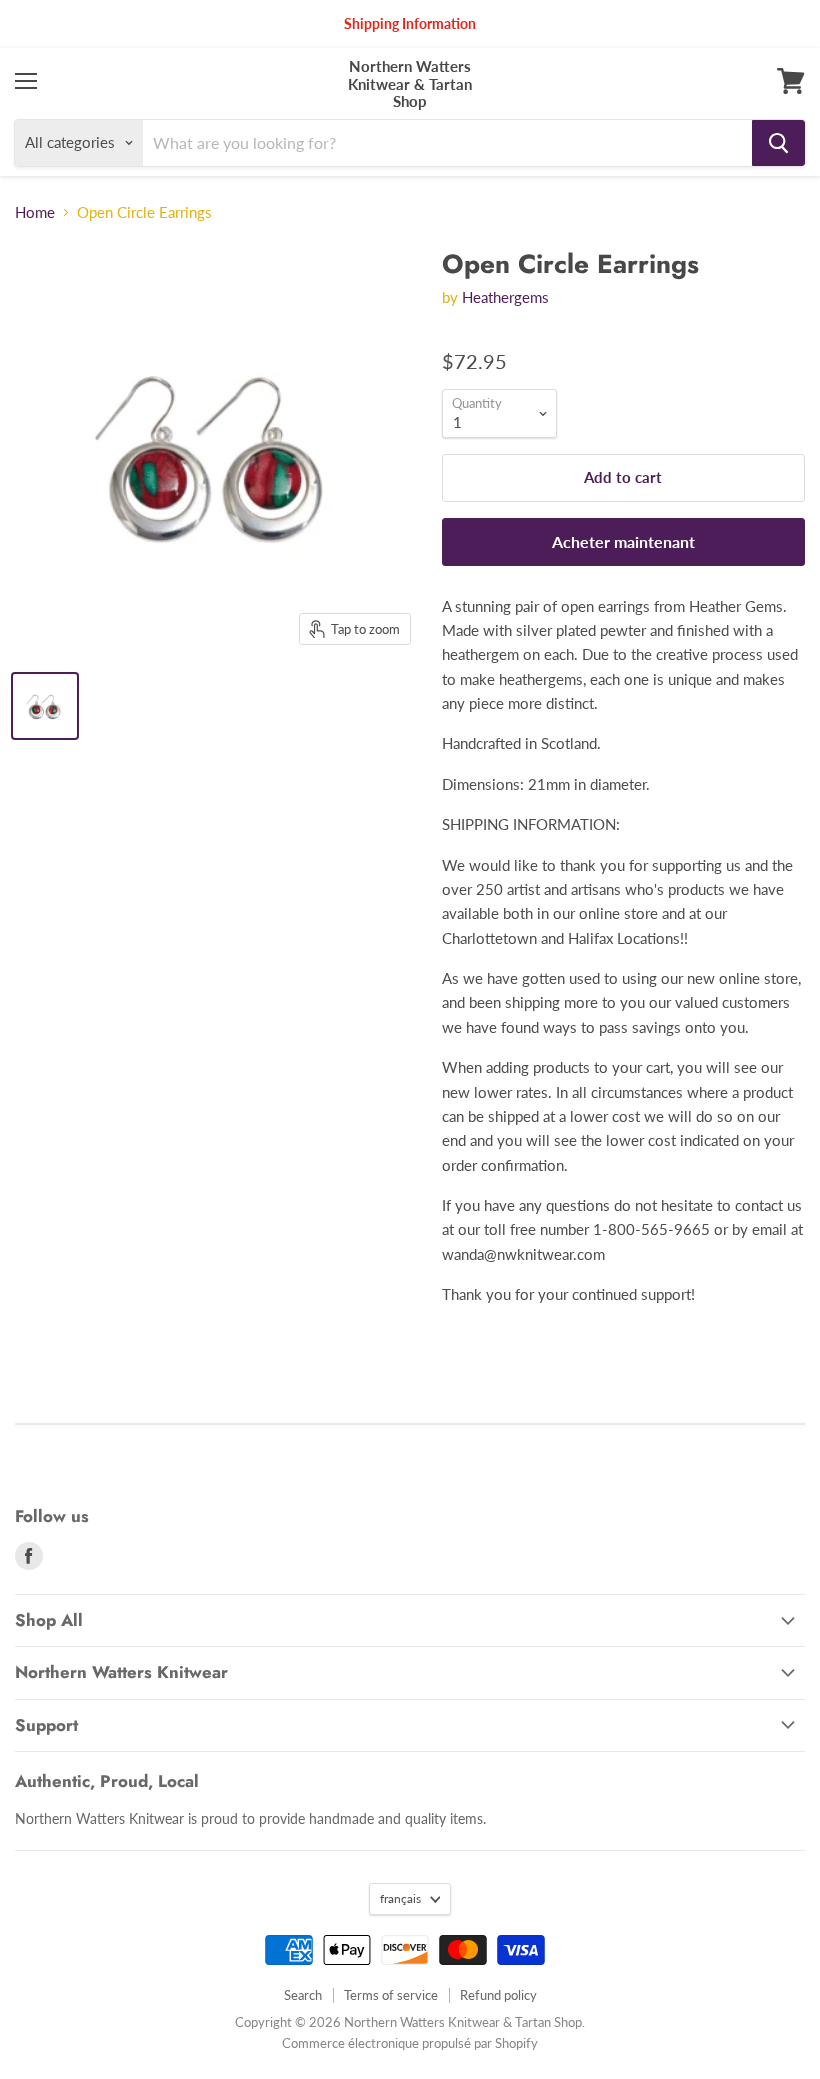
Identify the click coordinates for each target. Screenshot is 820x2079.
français (400, 1898)
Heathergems (505, 297)
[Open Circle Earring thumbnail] (45, 706)
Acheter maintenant (623, 541)
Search (303, 1995)
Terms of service (391, 1995)
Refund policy (498, 1995)
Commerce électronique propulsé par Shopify (410, 2043)
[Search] (778, 143)
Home (35, 212)
